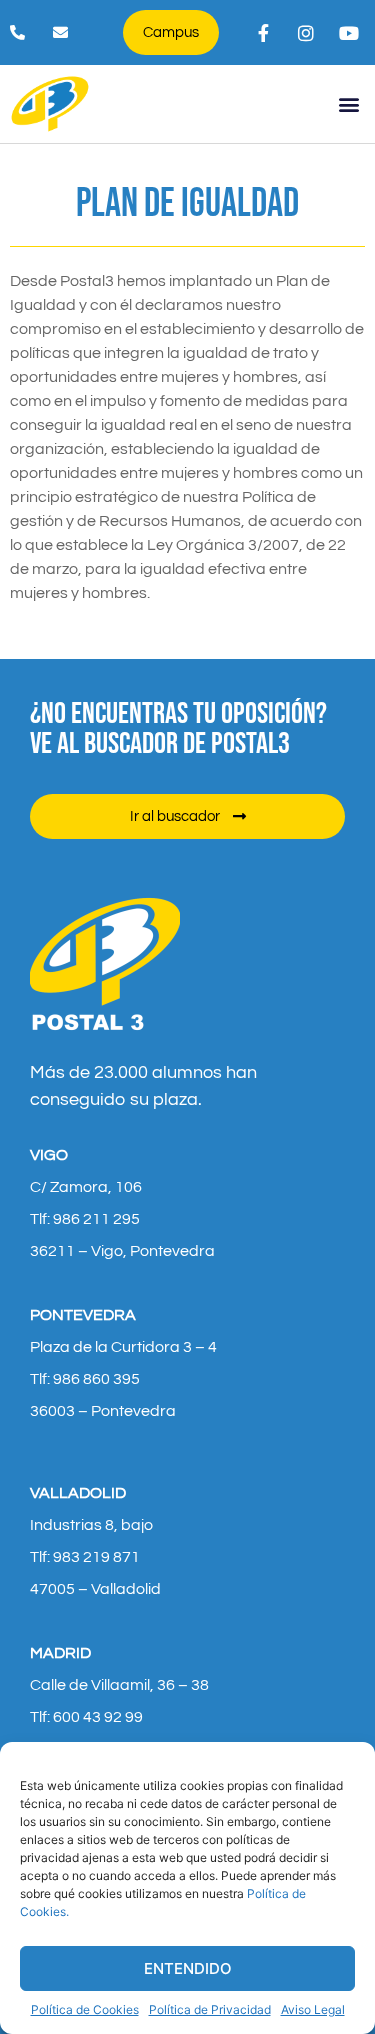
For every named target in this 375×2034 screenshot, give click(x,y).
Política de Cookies (85, 2009)
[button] (348, 103)
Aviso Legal (313, 2009)
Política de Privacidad (210, 2009)
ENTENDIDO (188, 1968)
